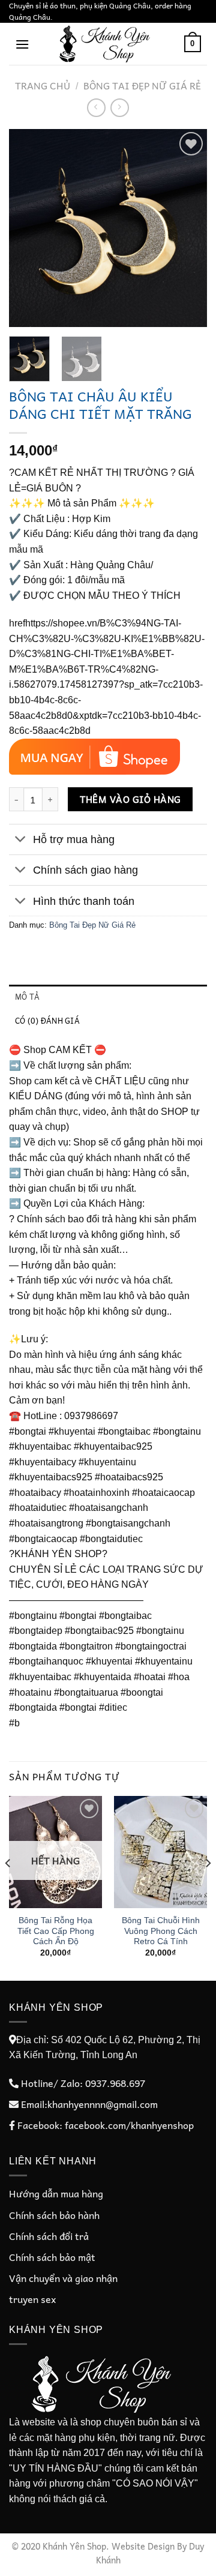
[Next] (188, 228)
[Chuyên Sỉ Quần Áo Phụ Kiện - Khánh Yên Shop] (107, 44)
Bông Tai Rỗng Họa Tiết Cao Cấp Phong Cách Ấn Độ (56, 1931)
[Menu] (22, 44)
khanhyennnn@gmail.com (103, 2104)
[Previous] (28, 228)
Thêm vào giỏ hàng (130, 799)
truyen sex (32, 2299)
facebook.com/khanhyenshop (129, 2125)
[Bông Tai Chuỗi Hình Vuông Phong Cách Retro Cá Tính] (160, 1852)
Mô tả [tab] (27, 996)
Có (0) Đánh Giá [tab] (47, 1020)
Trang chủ (43, 85)
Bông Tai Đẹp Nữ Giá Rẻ (142, 85)
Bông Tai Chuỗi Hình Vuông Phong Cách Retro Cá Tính (161, 1931)
